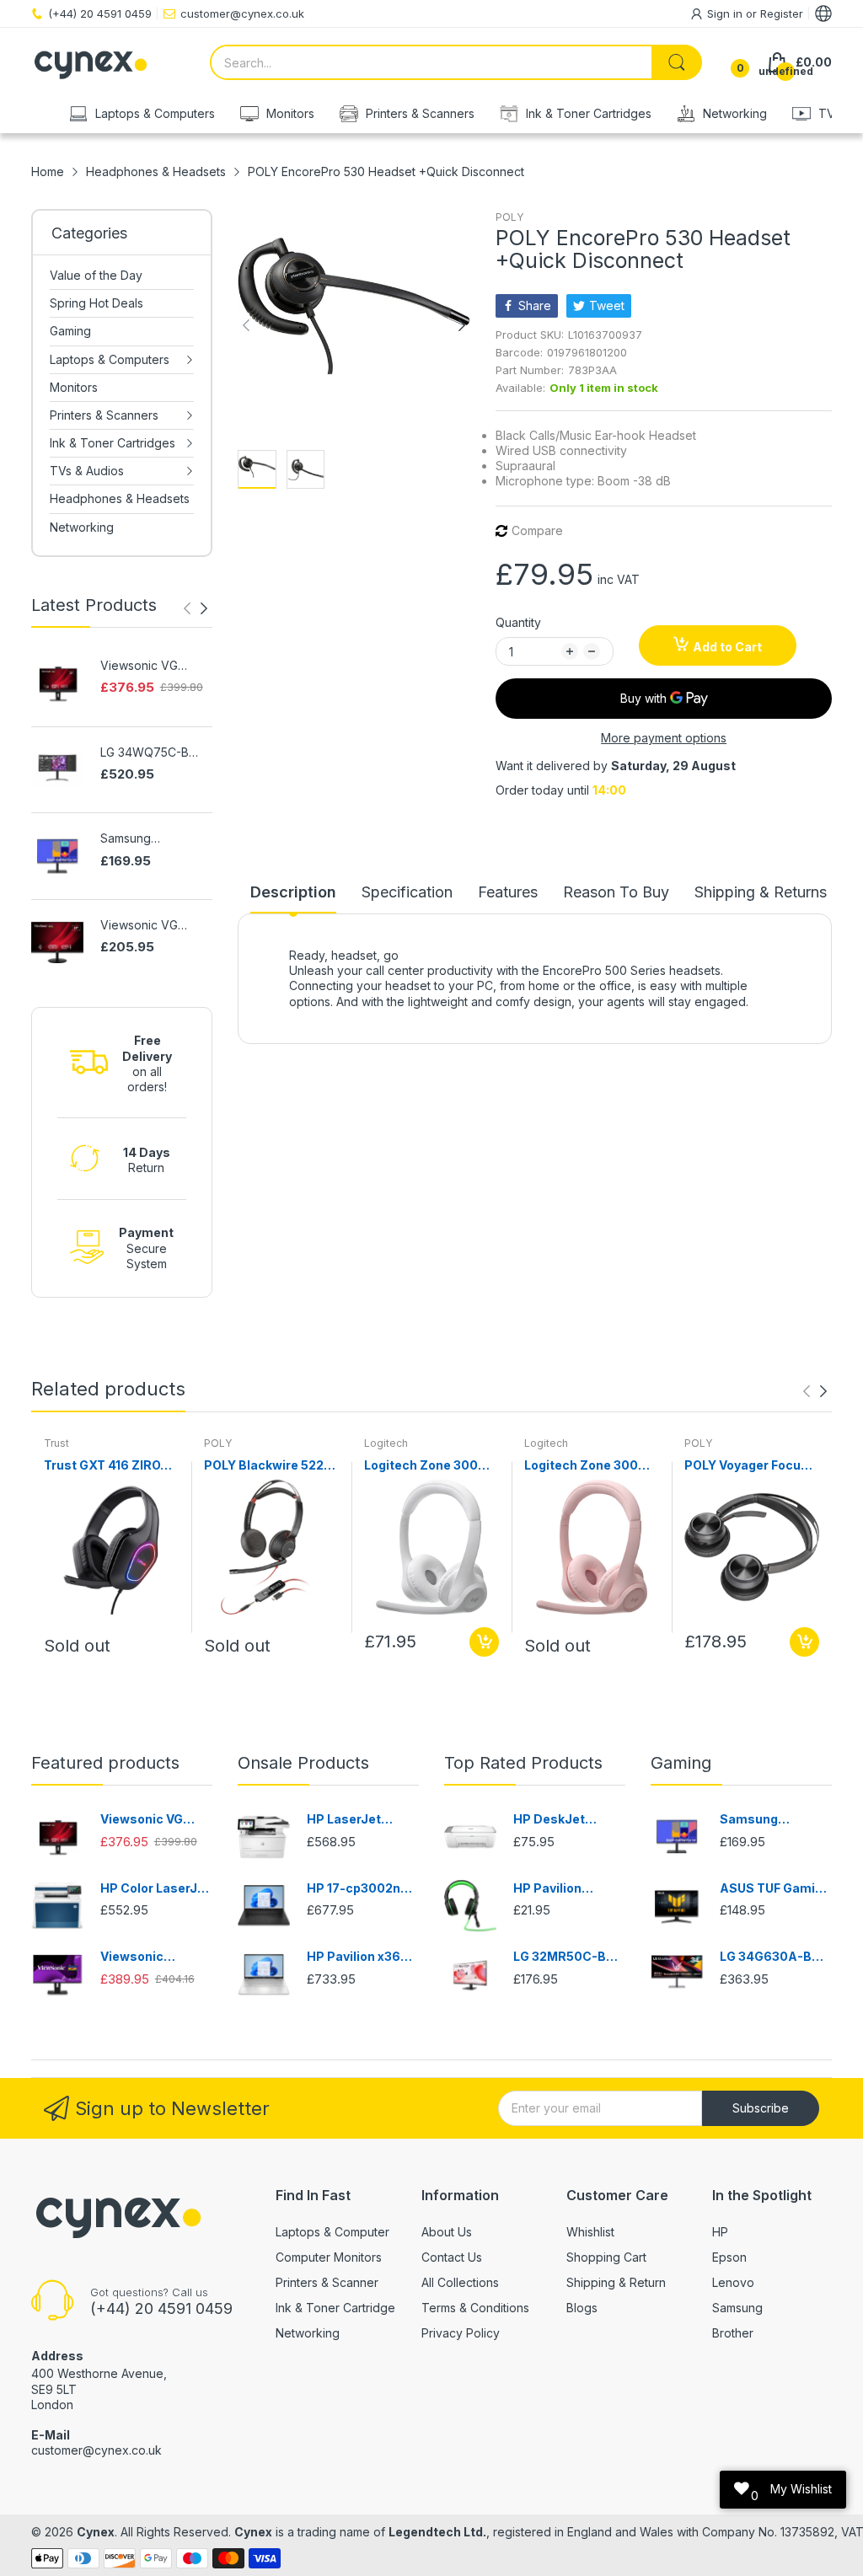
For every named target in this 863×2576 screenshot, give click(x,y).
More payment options (664, 738)
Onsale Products (303, 1763)
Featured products (105, 1763)
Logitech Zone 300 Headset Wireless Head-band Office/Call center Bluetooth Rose (581, 1466)
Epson (729, 2257)
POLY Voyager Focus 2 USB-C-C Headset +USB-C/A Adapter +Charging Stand (751, 1466)
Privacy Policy (461, 2333)
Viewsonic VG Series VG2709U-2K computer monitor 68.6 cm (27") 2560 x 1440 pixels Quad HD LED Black (156, 926)
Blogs (582, 2308)
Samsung (737, 2308)
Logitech (386, 1443)
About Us (447, 2232)
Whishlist (590, 2232)
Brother (733, 2333)
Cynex (96, 2532)
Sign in (726, 13)
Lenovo (733, 2282)
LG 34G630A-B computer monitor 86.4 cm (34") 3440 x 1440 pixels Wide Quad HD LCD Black (775, 1957)
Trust (56, 1443)
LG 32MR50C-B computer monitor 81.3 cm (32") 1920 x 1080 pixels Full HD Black (568, 1957)
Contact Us (452, 2257)
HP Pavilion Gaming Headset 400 (564, 1889)
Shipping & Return (616, 2282)
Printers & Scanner (327, 2282)
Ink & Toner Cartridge (335, 2308)
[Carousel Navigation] (196, 608)
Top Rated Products (523, 1763)
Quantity (518, 622)
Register (782, 13)
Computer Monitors (329, 2257)
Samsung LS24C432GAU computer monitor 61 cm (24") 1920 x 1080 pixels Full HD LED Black (153, 839)
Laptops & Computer (332, 2232)
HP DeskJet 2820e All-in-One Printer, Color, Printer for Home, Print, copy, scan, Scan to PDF (566, 1820)
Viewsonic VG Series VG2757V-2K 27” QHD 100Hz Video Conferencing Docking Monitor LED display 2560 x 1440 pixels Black (156, 666)
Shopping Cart (606, 2257)
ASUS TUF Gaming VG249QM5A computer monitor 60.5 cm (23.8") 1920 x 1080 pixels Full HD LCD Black (776, 1889)
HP (720, 2232)
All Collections (460, 2282)
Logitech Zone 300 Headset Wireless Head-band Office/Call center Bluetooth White (421, 1466)
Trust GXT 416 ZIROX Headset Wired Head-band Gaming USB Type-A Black (110, 1466)
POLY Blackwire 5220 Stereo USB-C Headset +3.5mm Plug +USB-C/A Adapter (271, 1466)
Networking (308, 2333)
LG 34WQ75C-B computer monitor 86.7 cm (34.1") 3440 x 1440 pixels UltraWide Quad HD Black (154, 753)
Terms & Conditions (475, 2308)
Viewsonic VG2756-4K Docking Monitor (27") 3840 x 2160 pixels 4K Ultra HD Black (155, 1957)
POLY (509, 217)
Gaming (681, 1763)
